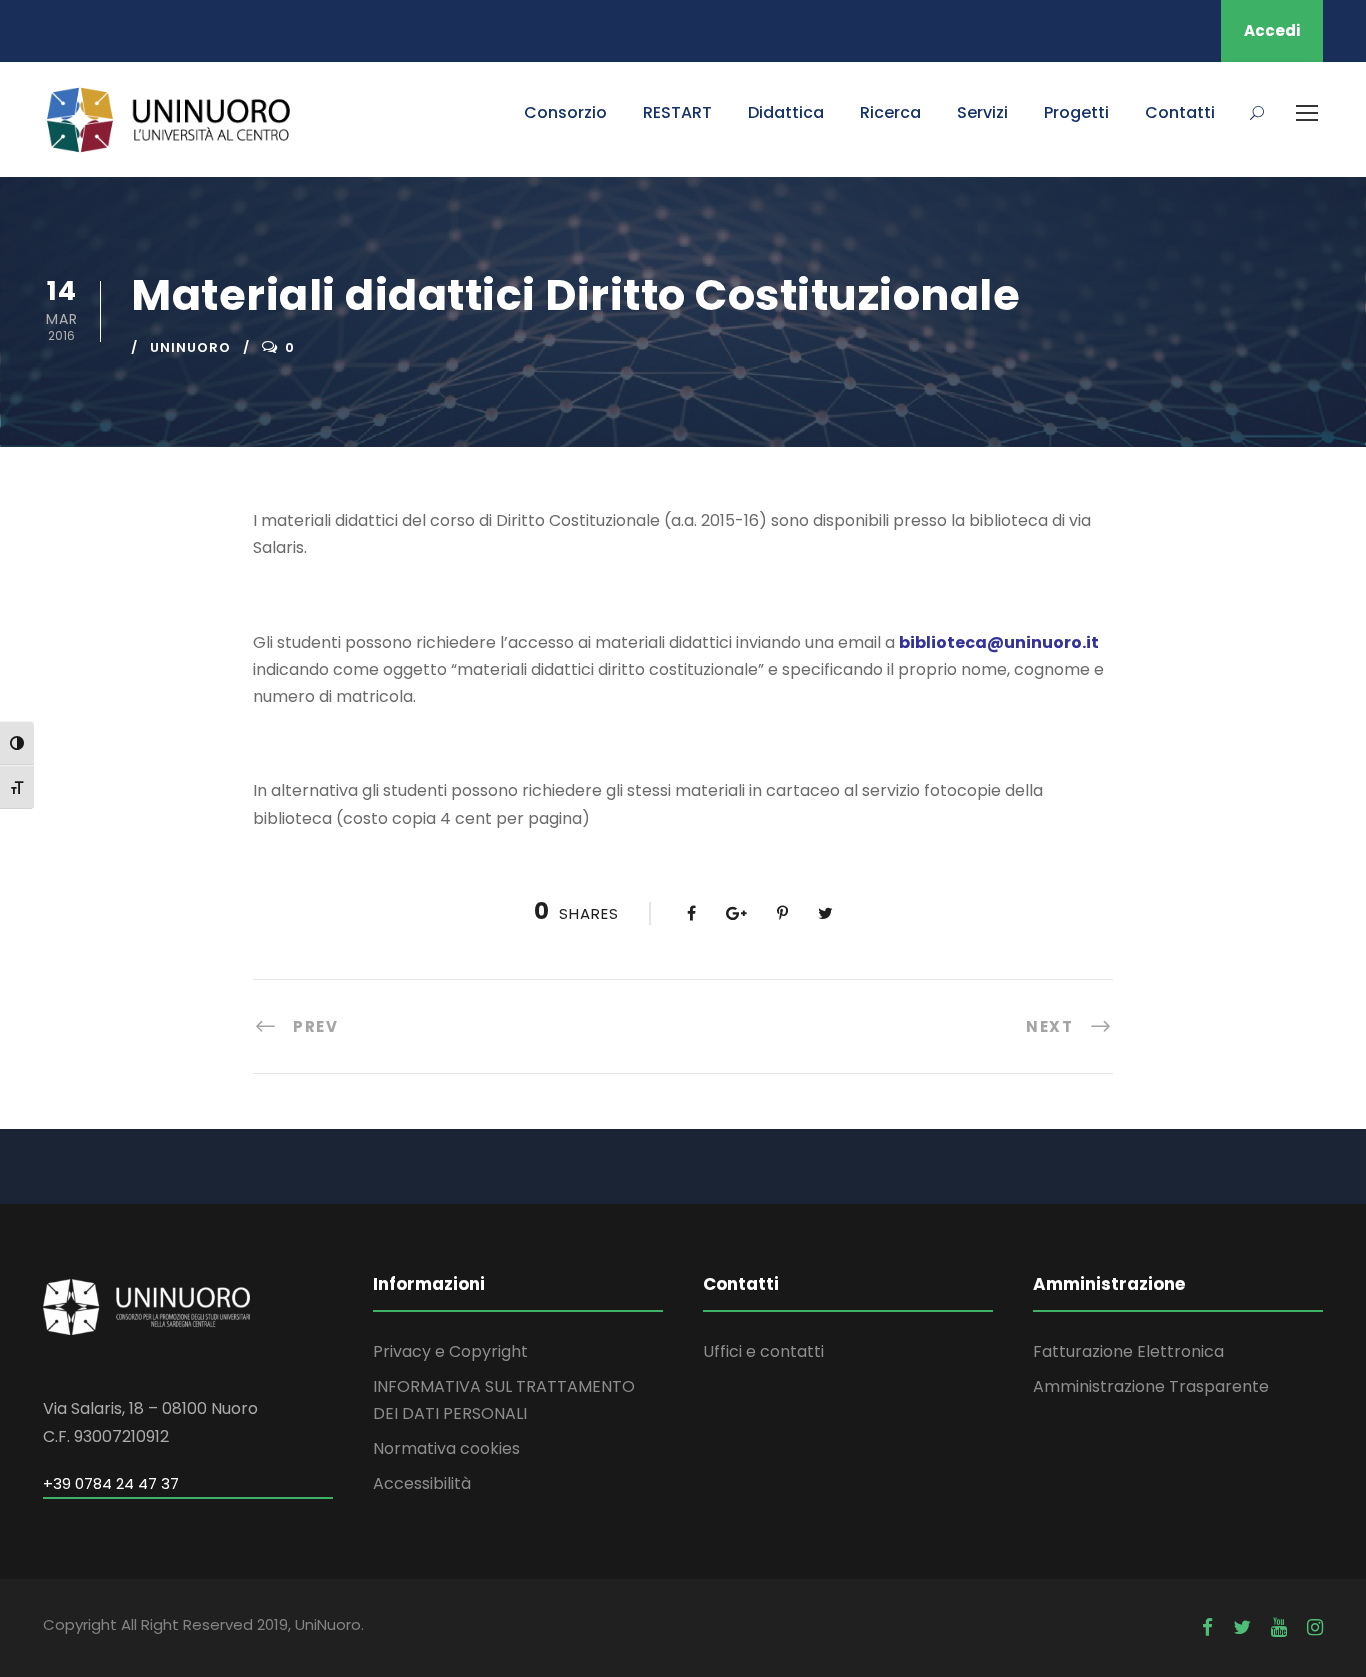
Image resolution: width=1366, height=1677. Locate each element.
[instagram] (1315, 1627)
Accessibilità (422, 1483)
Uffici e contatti (763, 1351)
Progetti (1076, 112)
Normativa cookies (446, 1448)
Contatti (1180, 112)
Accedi (1272, 30)
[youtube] (1279, 1627)
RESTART (677, 112)
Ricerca (890, 112)
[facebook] (1207, 1627)
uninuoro (190, 347)
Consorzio (565, 112)
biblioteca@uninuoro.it (999, 642)
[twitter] (1242, 1627)
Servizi (982, 112)
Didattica (786, 112)
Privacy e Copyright (450, 1351)
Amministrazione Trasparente (1151, 1386)
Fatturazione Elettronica (1128, 1351)
